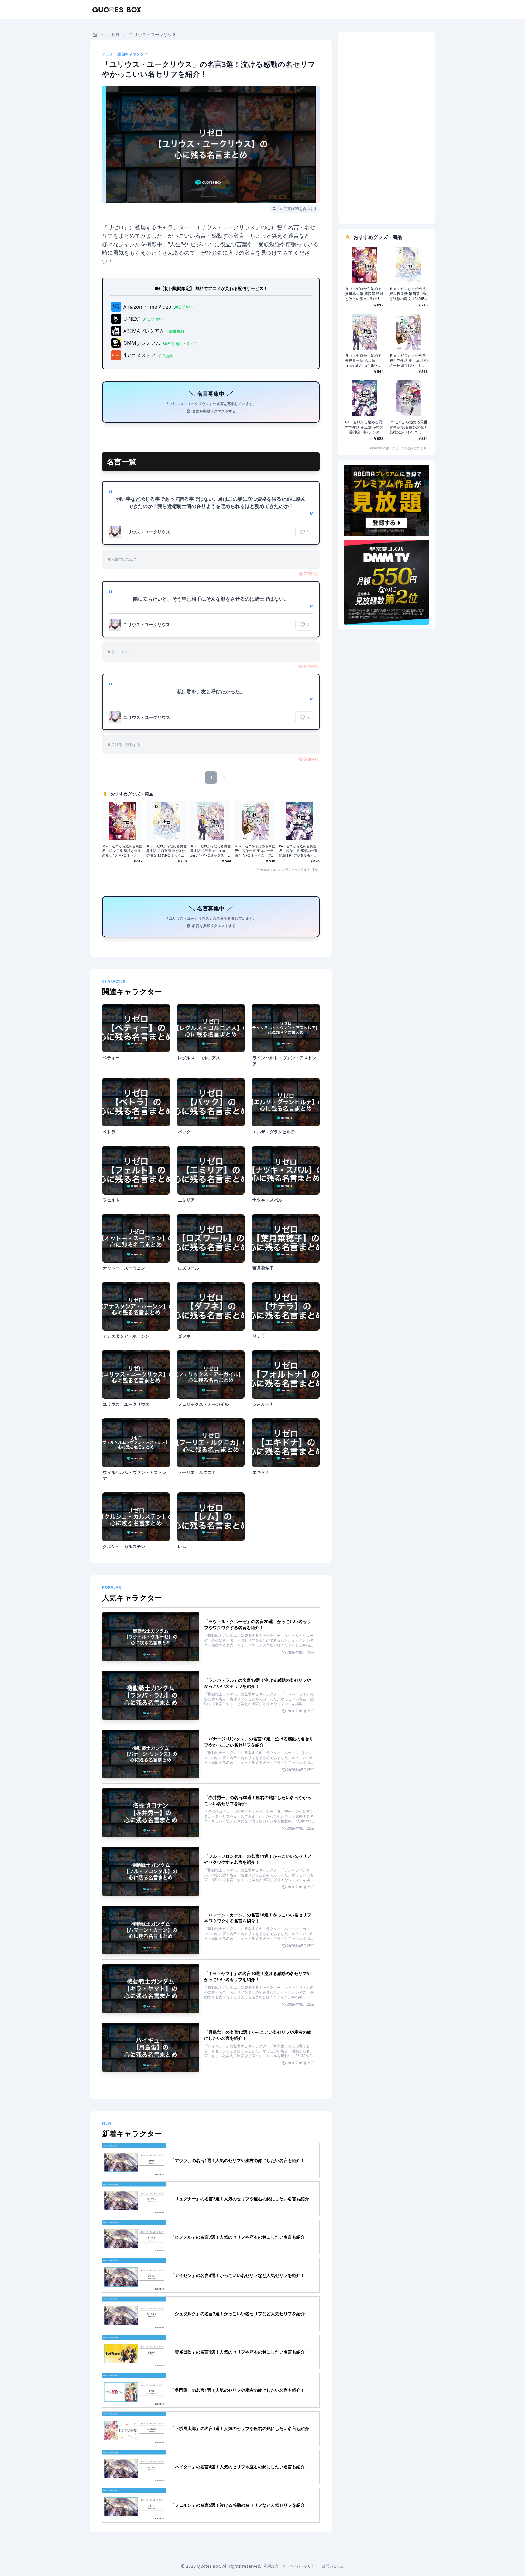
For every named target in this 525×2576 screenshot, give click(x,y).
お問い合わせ (333, 2566)
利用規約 (271, 2566)
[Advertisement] (386, 128)
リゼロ (113, 34)
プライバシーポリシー (300, 2566)
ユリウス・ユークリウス (153, 34)
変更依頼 (311, 574)
